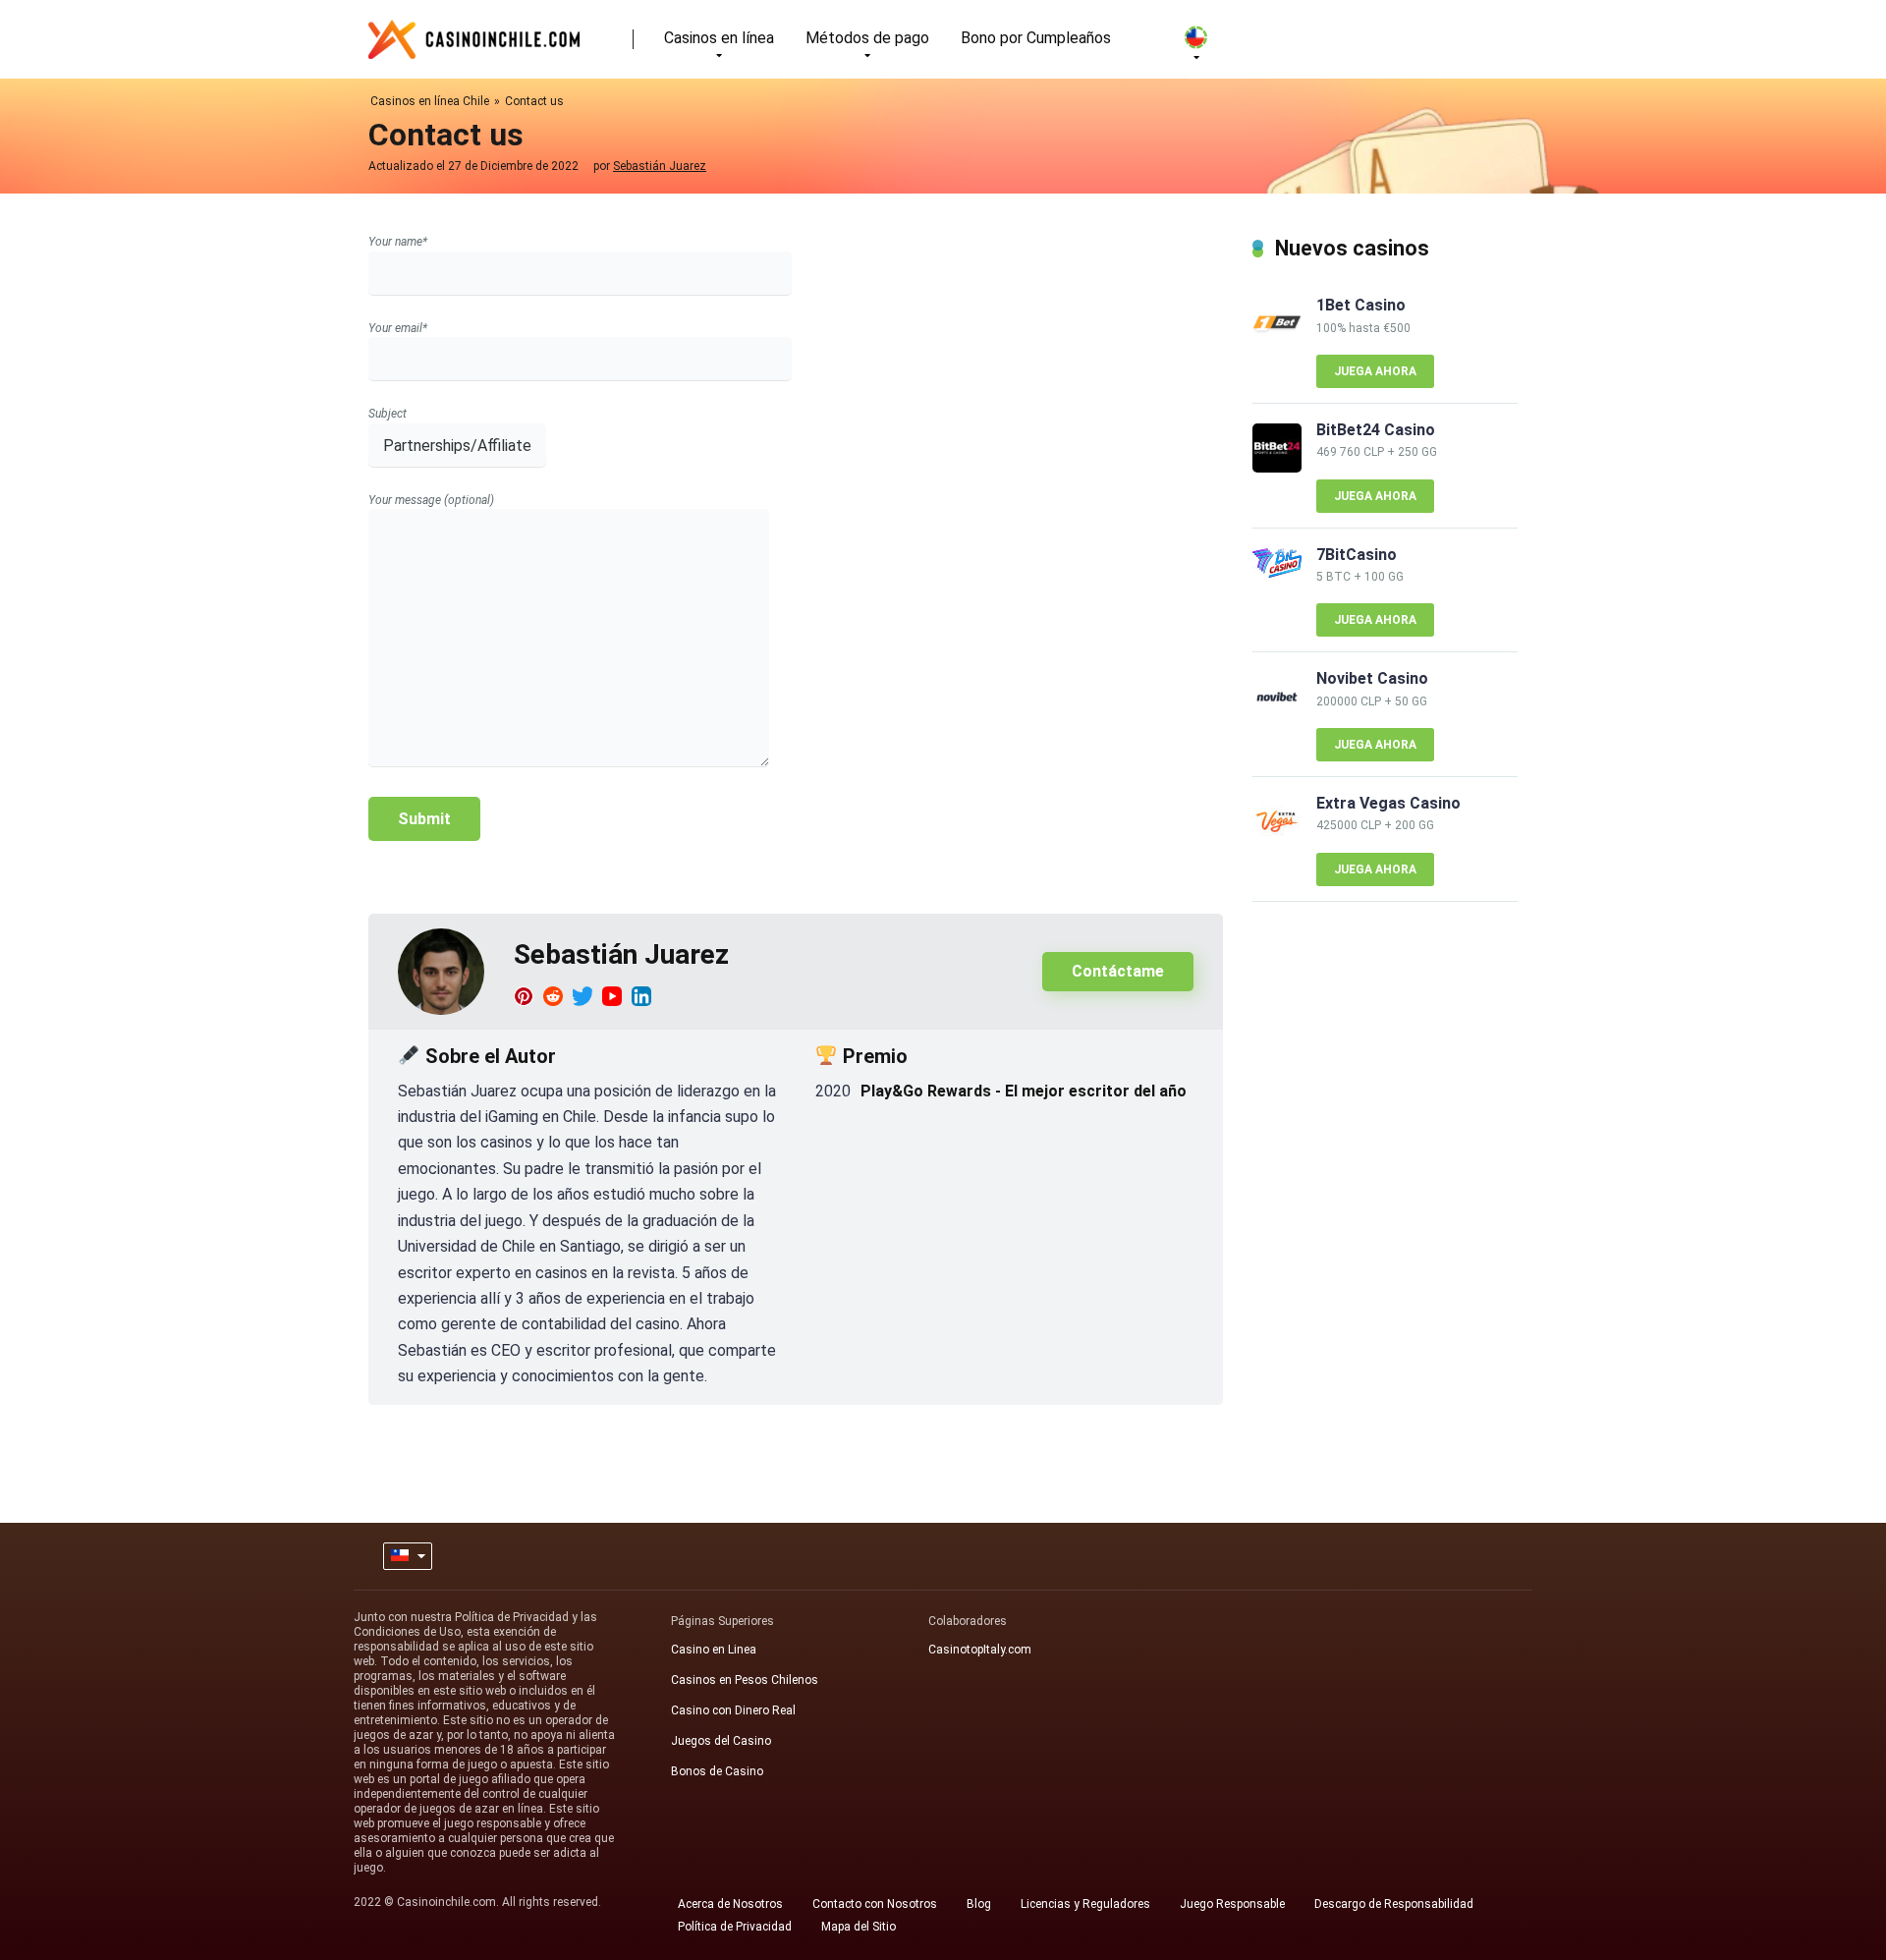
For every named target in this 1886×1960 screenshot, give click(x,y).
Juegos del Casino (721, 1741)
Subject (388, 414)
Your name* (398, 242)
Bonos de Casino (717, 1771)
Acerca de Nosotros (730, 1904)
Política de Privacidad (735, 1927)
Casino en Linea (714, 1650)
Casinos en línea (719, 38)
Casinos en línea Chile (430, 101)
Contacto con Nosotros (875, 1904)
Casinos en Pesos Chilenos (745, 1680)
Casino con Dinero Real (733, 1710)
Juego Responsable (1232, 1904)
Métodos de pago (867, 38)
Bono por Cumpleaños (1036, 38)
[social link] (524, 996)
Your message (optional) (431, 500)
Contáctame (1118, 971)
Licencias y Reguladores (1085, 1904)
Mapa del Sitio (859, 1927)
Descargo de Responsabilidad (1394, 1904)
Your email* (398, 328)
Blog (979, 1904)
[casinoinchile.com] (474, 32)
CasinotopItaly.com (980, 1650)
